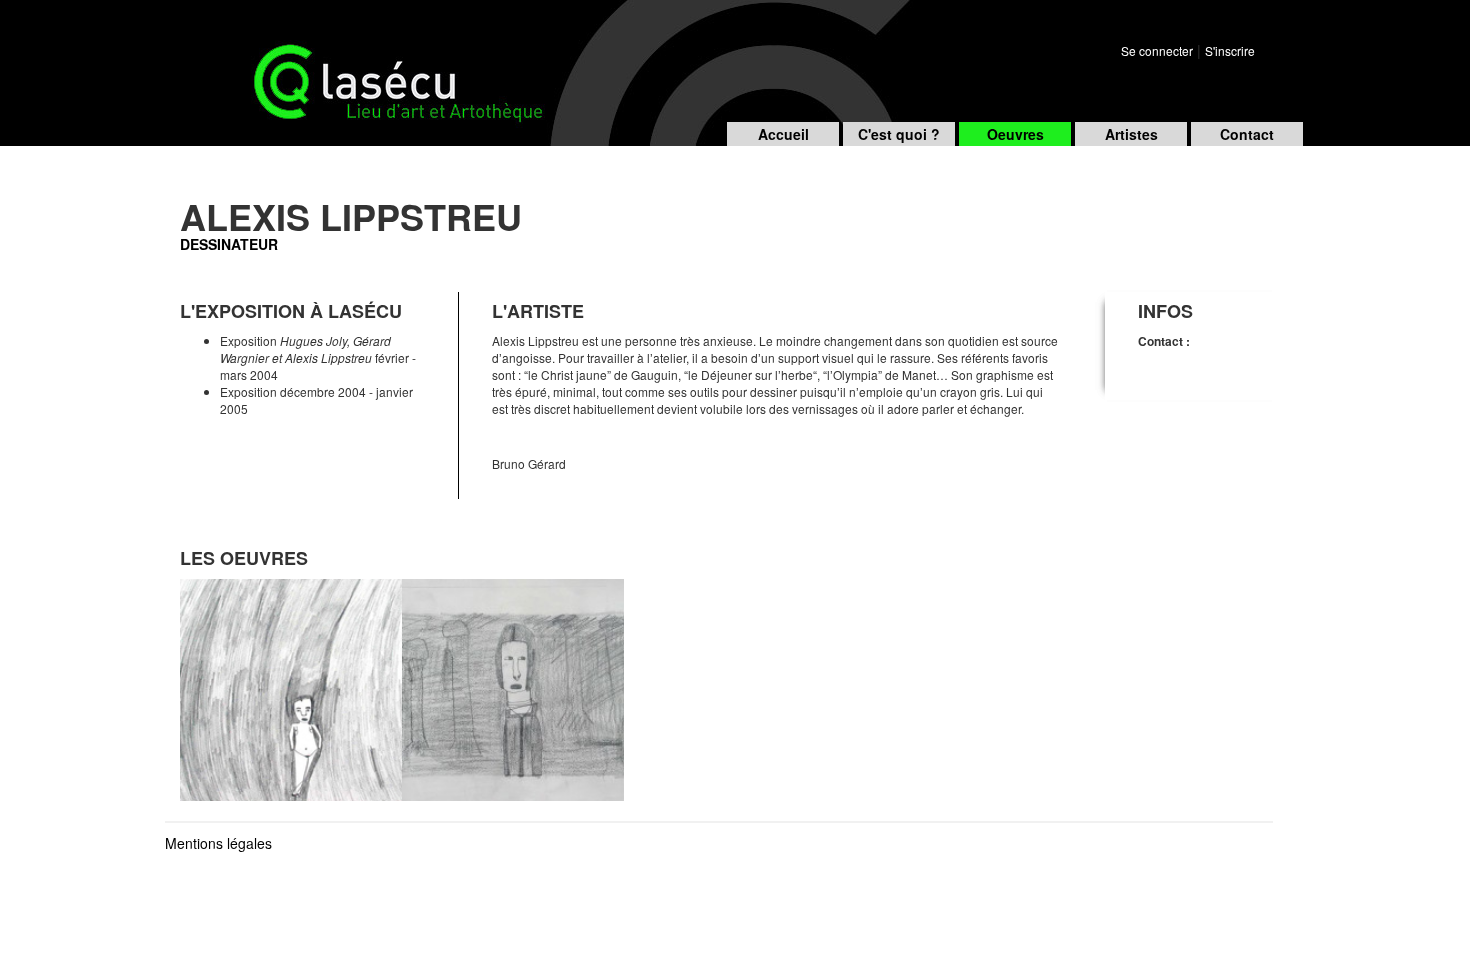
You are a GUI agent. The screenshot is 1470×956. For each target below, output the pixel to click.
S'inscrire (1230, 50)
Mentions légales (218, 843)
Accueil (783, 134)
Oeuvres (1015, 134)
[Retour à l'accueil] (320, 59)
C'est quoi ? (899, 134)
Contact (1247, 134)
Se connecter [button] (1157, 50)
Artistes (1131, 134)
